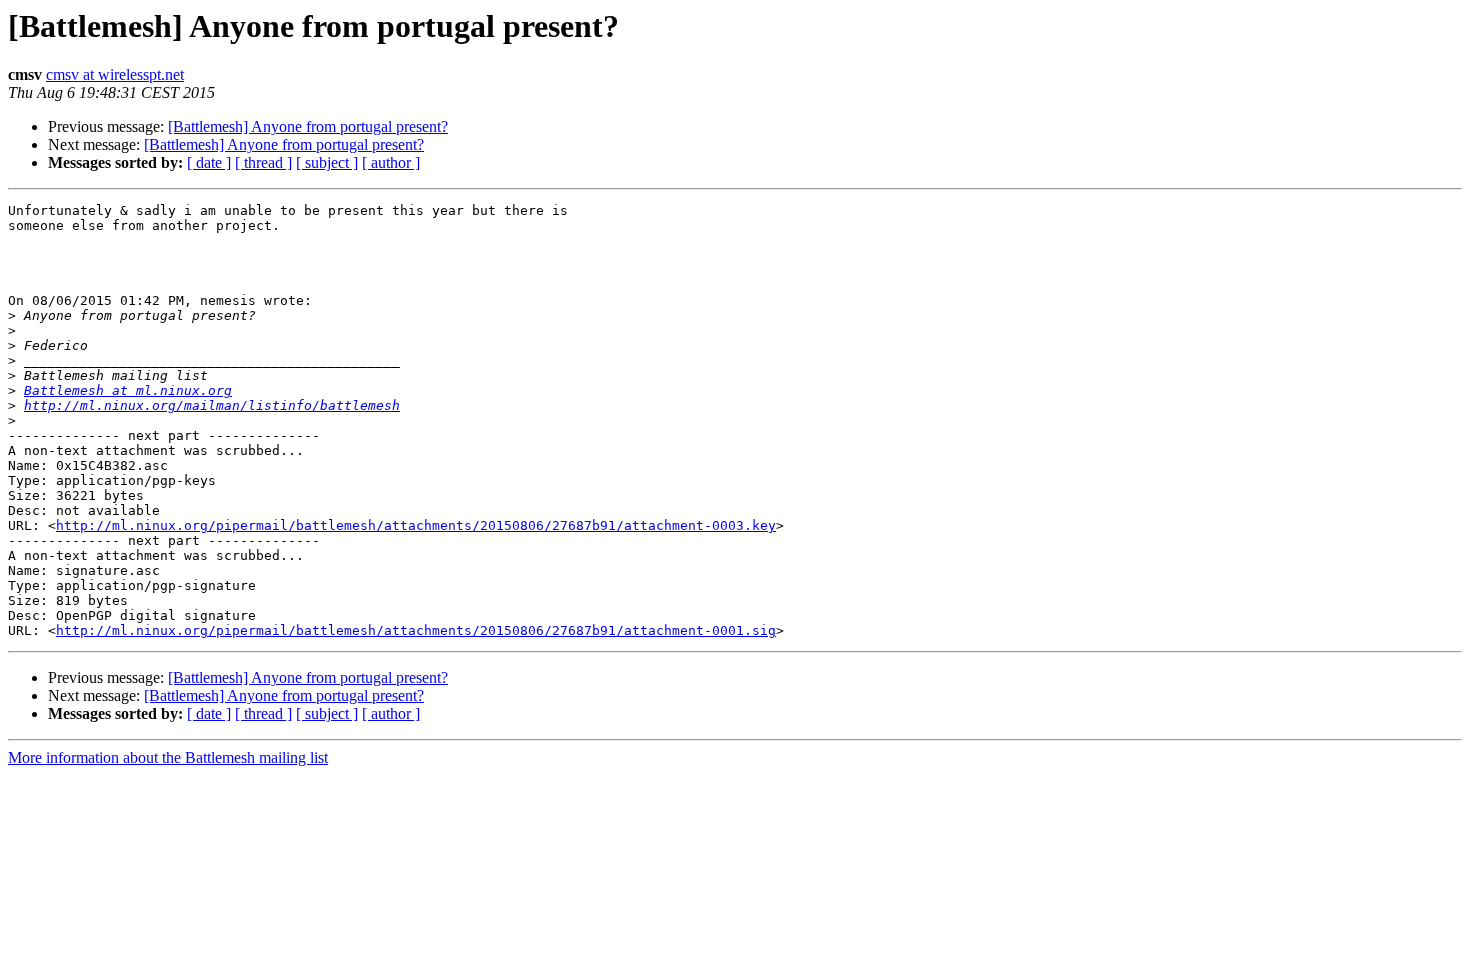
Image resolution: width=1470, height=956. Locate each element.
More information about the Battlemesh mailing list (168, 757)
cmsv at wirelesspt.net (115, 74)
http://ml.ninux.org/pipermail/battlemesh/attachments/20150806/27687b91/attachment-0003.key (416, 525)
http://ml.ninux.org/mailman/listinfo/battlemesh (212, 405)
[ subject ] (327, 162)
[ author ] (391, 162)
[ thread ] (263, 162)
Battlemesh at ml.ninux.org (128, 390)
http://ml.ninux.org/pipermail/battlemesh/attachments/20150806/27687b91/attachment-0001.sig (416, 630)
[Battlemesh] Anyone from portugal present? (308, 126)
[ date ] (209, 162)
